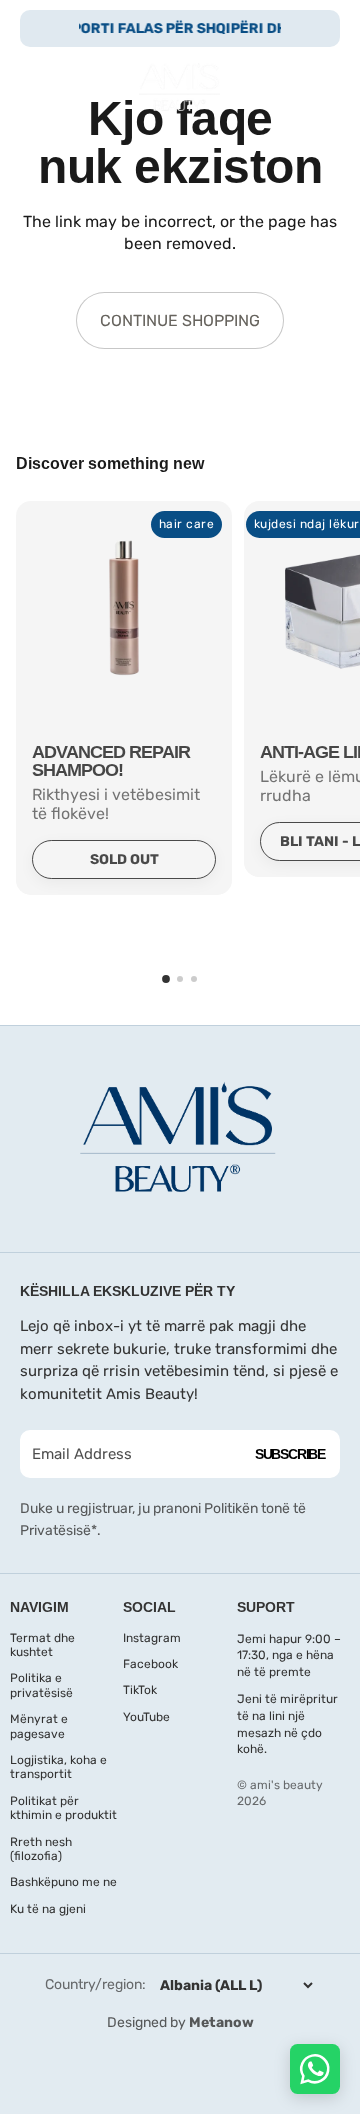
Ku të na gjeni (48, 1909)
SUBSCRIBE (290, 1454)
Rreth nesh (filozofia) (41, 1849)
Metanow (221, 2022)
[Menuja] (43, 87)
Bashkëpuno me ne (63, 1882)
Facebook (150, 1664)
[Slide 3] (194, 979)
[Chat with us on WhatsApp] (315, 2069)
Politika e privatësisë (41, 1685)
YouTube (146, 1717)
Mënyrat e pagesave (39, 1726)
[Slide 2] (180, 979)
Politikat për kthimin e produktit (63, 1808)
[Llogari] (272, 87)
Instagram (152, 1638)
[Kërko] (86, 87)
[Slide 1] (166, 979)
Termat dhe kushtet (42, 1645)
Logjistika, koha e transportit (58, 1767)
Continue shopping (180, 320)
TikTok (140, 1690)
